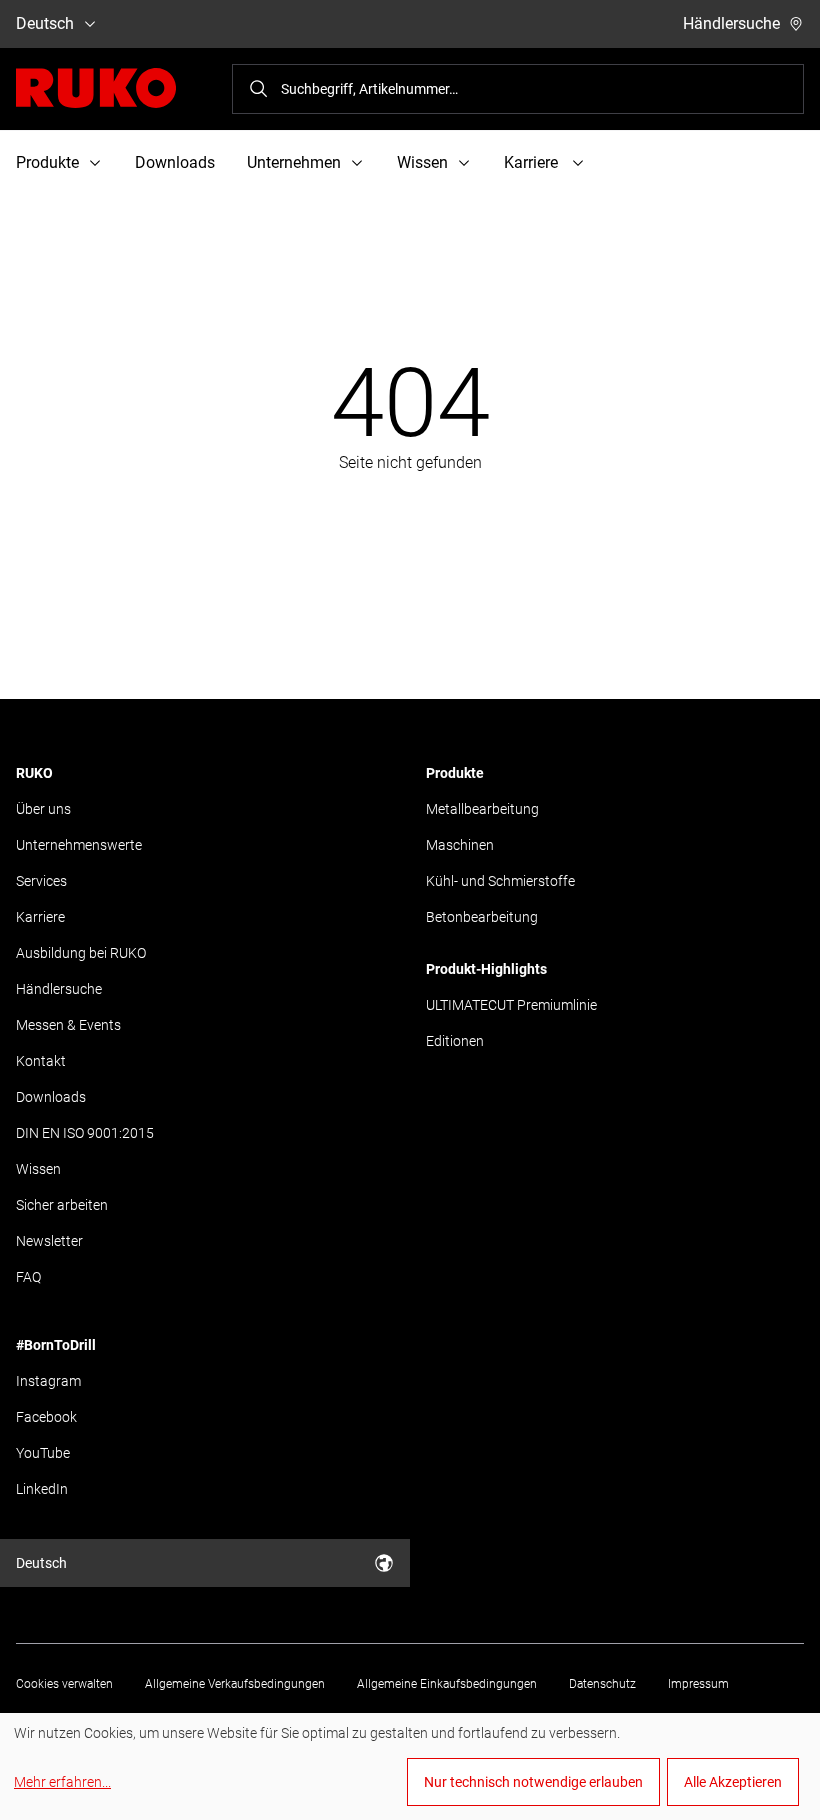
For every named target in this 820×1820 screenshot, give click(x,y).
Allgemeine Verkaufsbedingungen (235, 1684)
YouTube (43, 1453)
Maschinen (460, 845)
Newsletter (49, 1241)
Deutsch (45, 23)
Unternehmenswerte (79, 845)
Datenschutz (602, 1684)
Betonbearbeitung (482, 917)
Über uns (43, 809)
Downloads (175, 162)
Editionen (455, 1041)
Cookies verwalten (64, 1684)
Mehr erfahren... (62, 1782)
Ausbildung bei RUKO (81, 953)
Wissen (38, 1169)
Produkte (455, 773)
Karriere (40, 917)
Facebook (46, 1417)
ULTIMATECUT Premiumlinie (511, 1005)
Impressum (698, 1684)
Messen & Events (68, 1025)
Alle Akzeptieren (733, 1782)
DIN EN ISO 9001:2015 (85, 1133)
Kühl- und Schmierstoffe (500, 881)
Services (41, 881)
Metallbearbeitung (482, 809)
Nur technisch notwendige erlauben (533, 1782)
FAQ (28, 1277)
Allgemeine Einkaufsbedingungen (447, 1684)
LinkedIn (42, 1489)
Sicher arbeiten (62, 1205)
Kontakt (41, 1061)
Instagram (48, 1381)
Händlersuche (731, 23)
